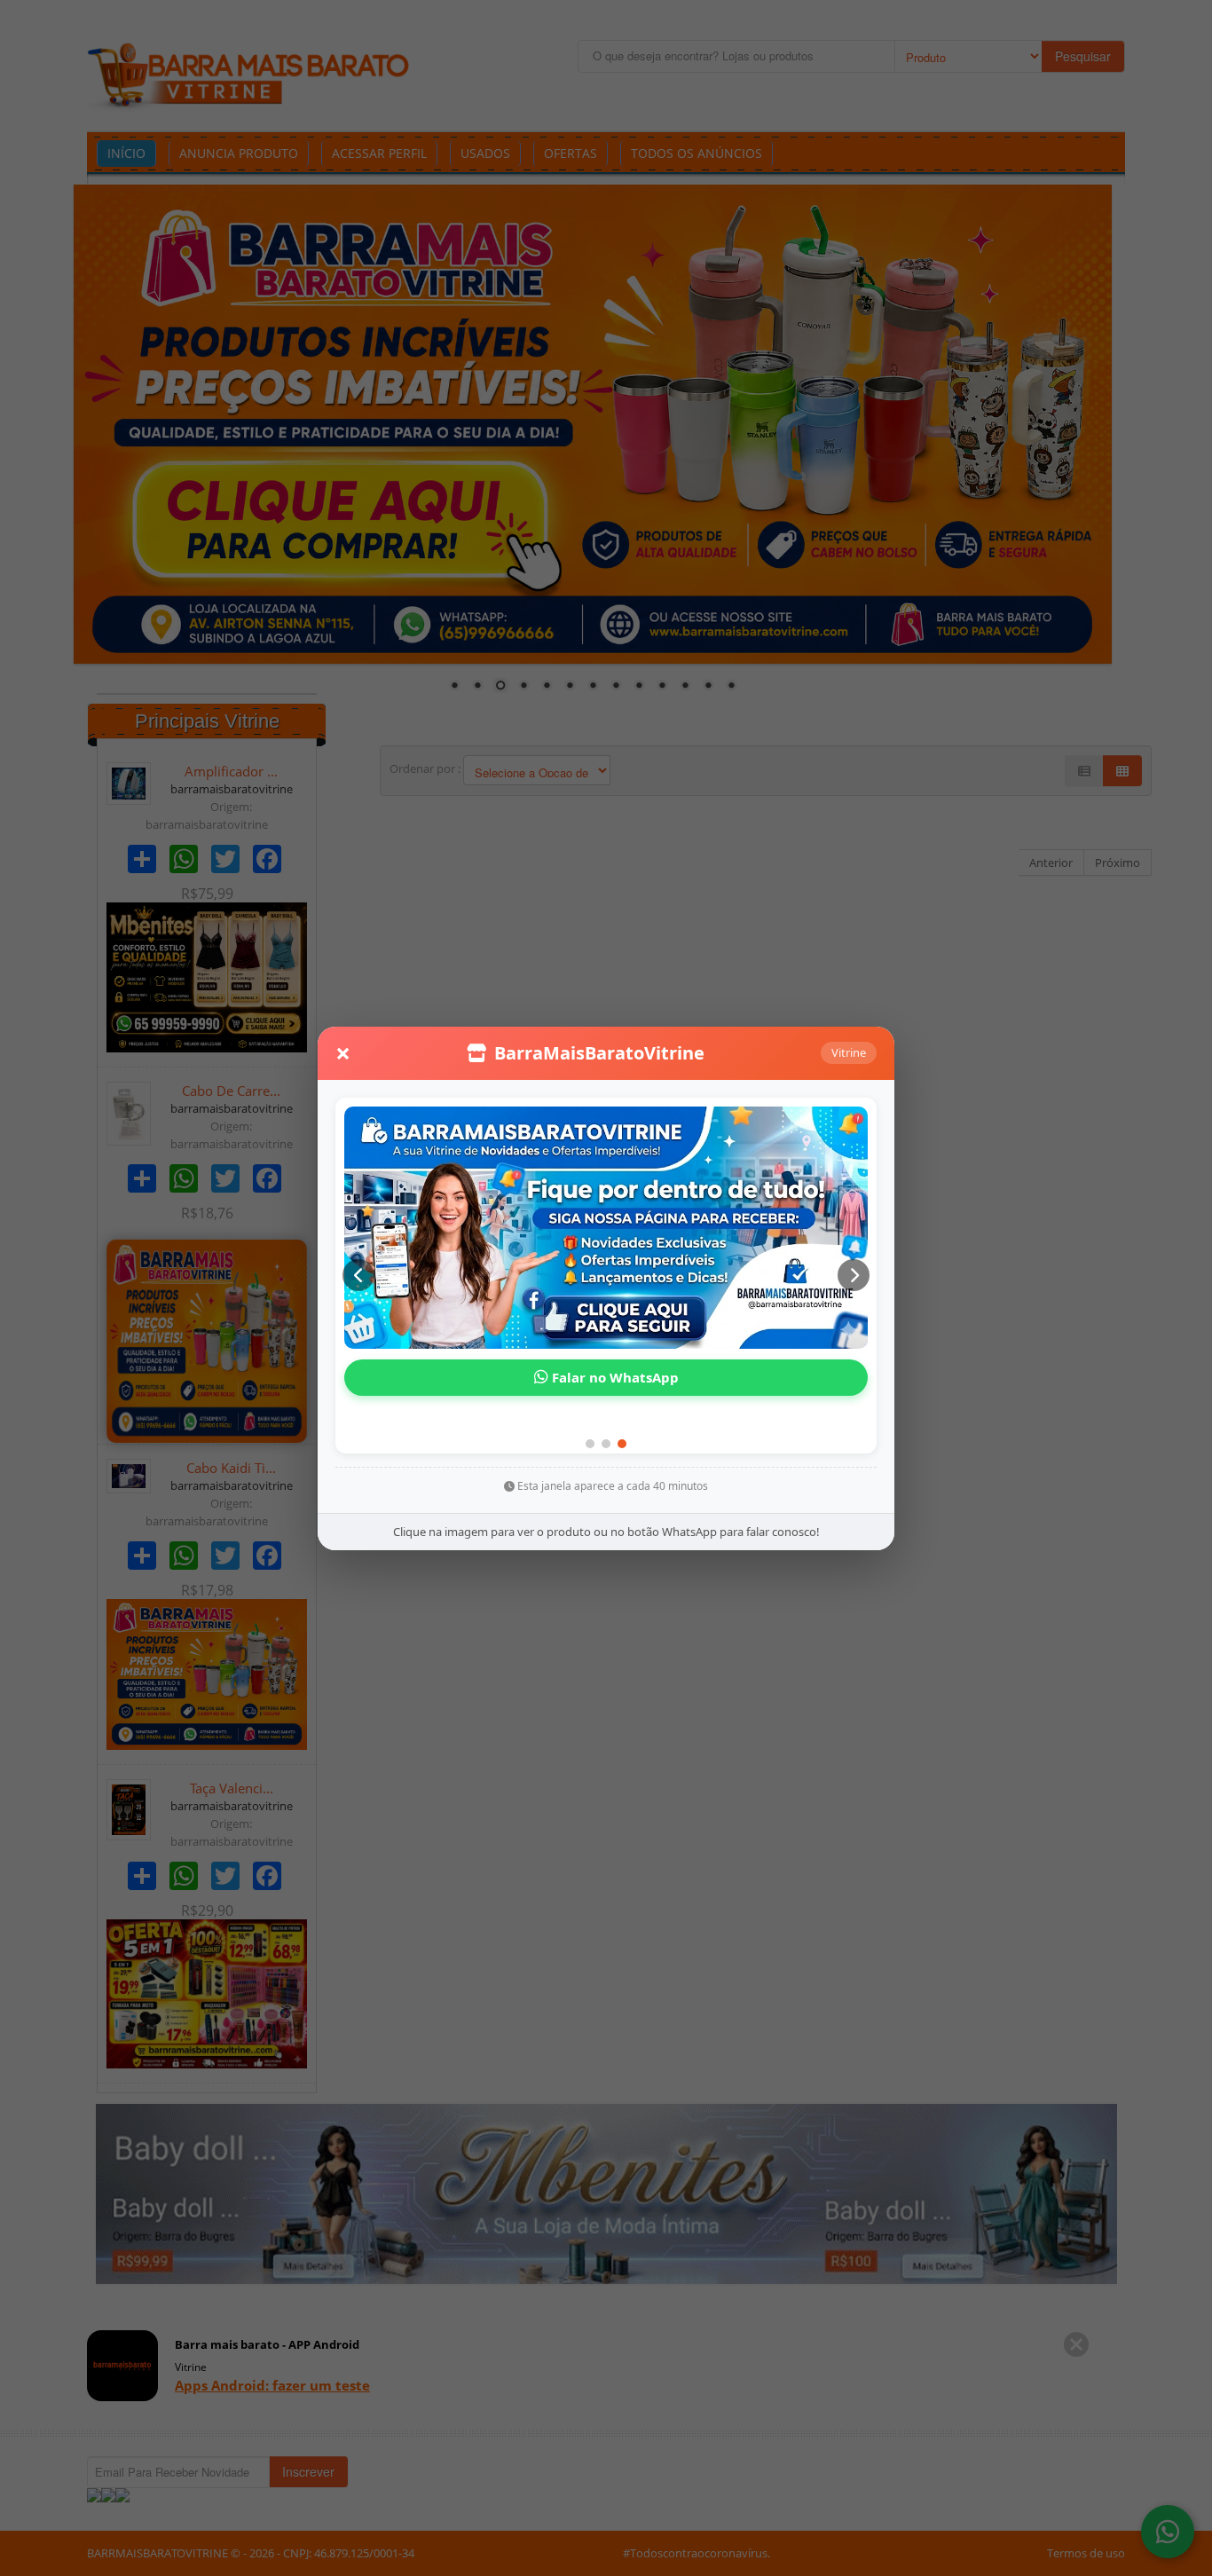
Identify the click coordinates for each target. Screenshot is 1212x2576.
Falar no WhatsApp (614, 1377)
